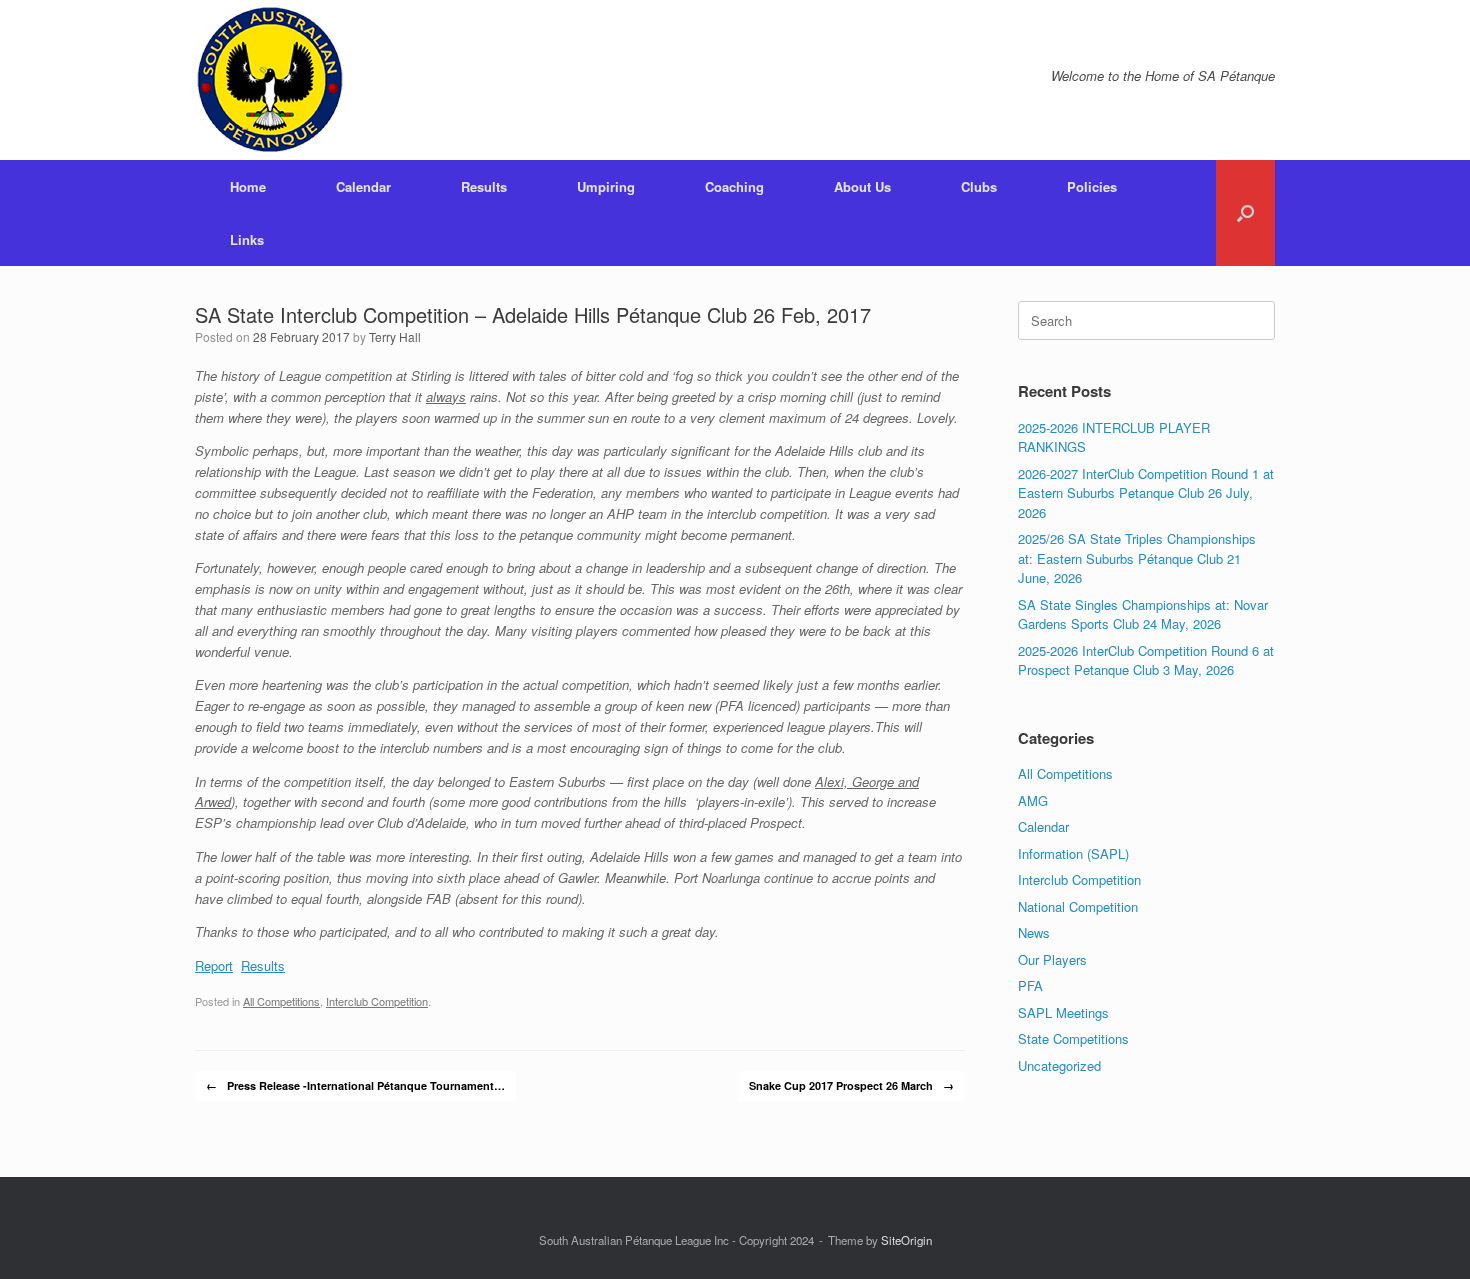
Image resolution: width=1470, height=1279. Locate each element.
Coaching (734, 186)
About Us (862, 186)
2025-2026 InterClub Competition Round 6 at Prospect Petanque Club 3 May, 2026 (1146, 660)
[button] (1245, 213)
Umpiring (606, 186)
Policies (1092, 186)
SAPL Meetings (1063, 1012)
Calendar (363, 186)
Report (214, 965)
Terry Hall (395, 336)
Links (247, 239)
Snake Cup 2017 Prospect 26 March (851, 1085)
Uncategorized (1059, 1065)
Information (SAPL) (1073, 853)
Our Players (1052, 959)
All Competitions (281, 1001)
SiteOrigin (906, 1240)
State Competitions (1073, 1038)
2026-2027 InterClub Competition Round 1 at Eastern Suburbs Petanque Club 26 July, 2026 (1146, 493)
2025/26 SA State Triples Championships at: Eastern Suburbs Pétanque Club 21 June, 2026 (1137, 558)
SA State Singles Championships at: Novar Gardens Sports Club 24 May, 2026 (1143, 614)
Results (484, 186)
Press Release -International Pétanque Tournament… (355, 1085)
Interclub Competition (377, 1001)
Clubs (979, 186)
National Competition (1078, 906)
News (1034, 932)
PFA (1030, 985)
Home (248, 186)
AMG (1033, 800)
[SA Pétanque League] (270, 80)
